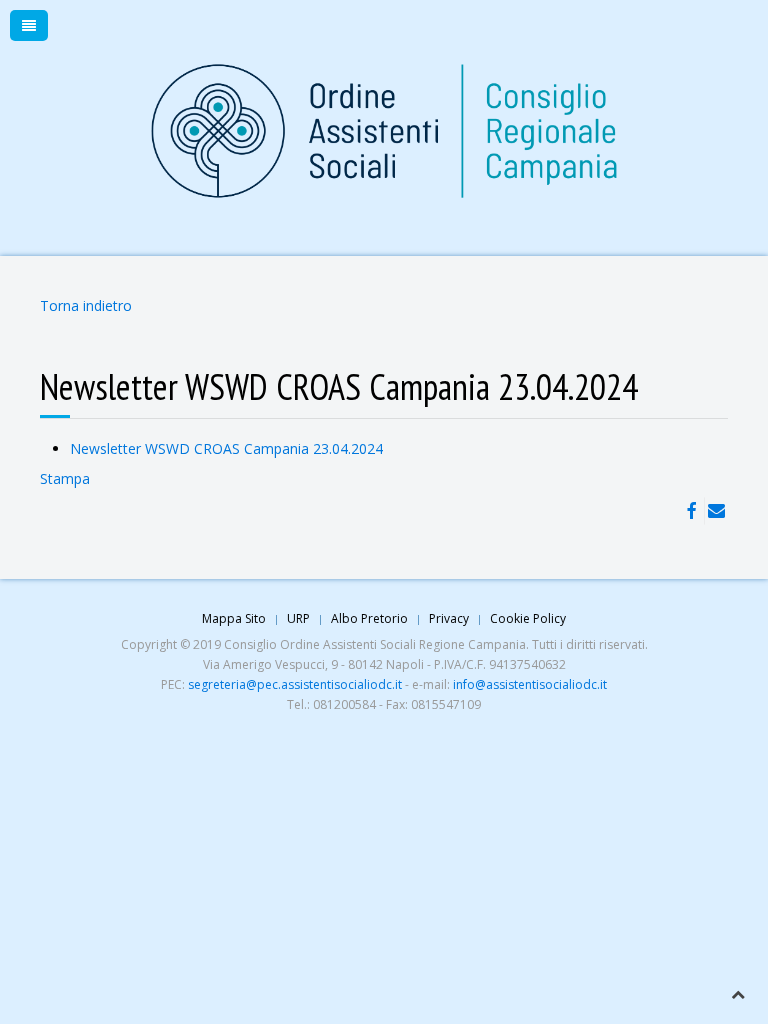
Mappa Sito (234, 618)
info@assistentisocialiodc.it (530, 684)
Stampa (65, 478)
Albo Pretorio (369, 618)
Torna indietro (86, 305)
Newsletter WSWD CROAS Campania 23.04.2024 (226, 448)
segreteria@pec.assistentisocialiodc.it (295, 684)
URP (298, 618)
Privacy (449, 618)
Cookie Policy (528, 618)
